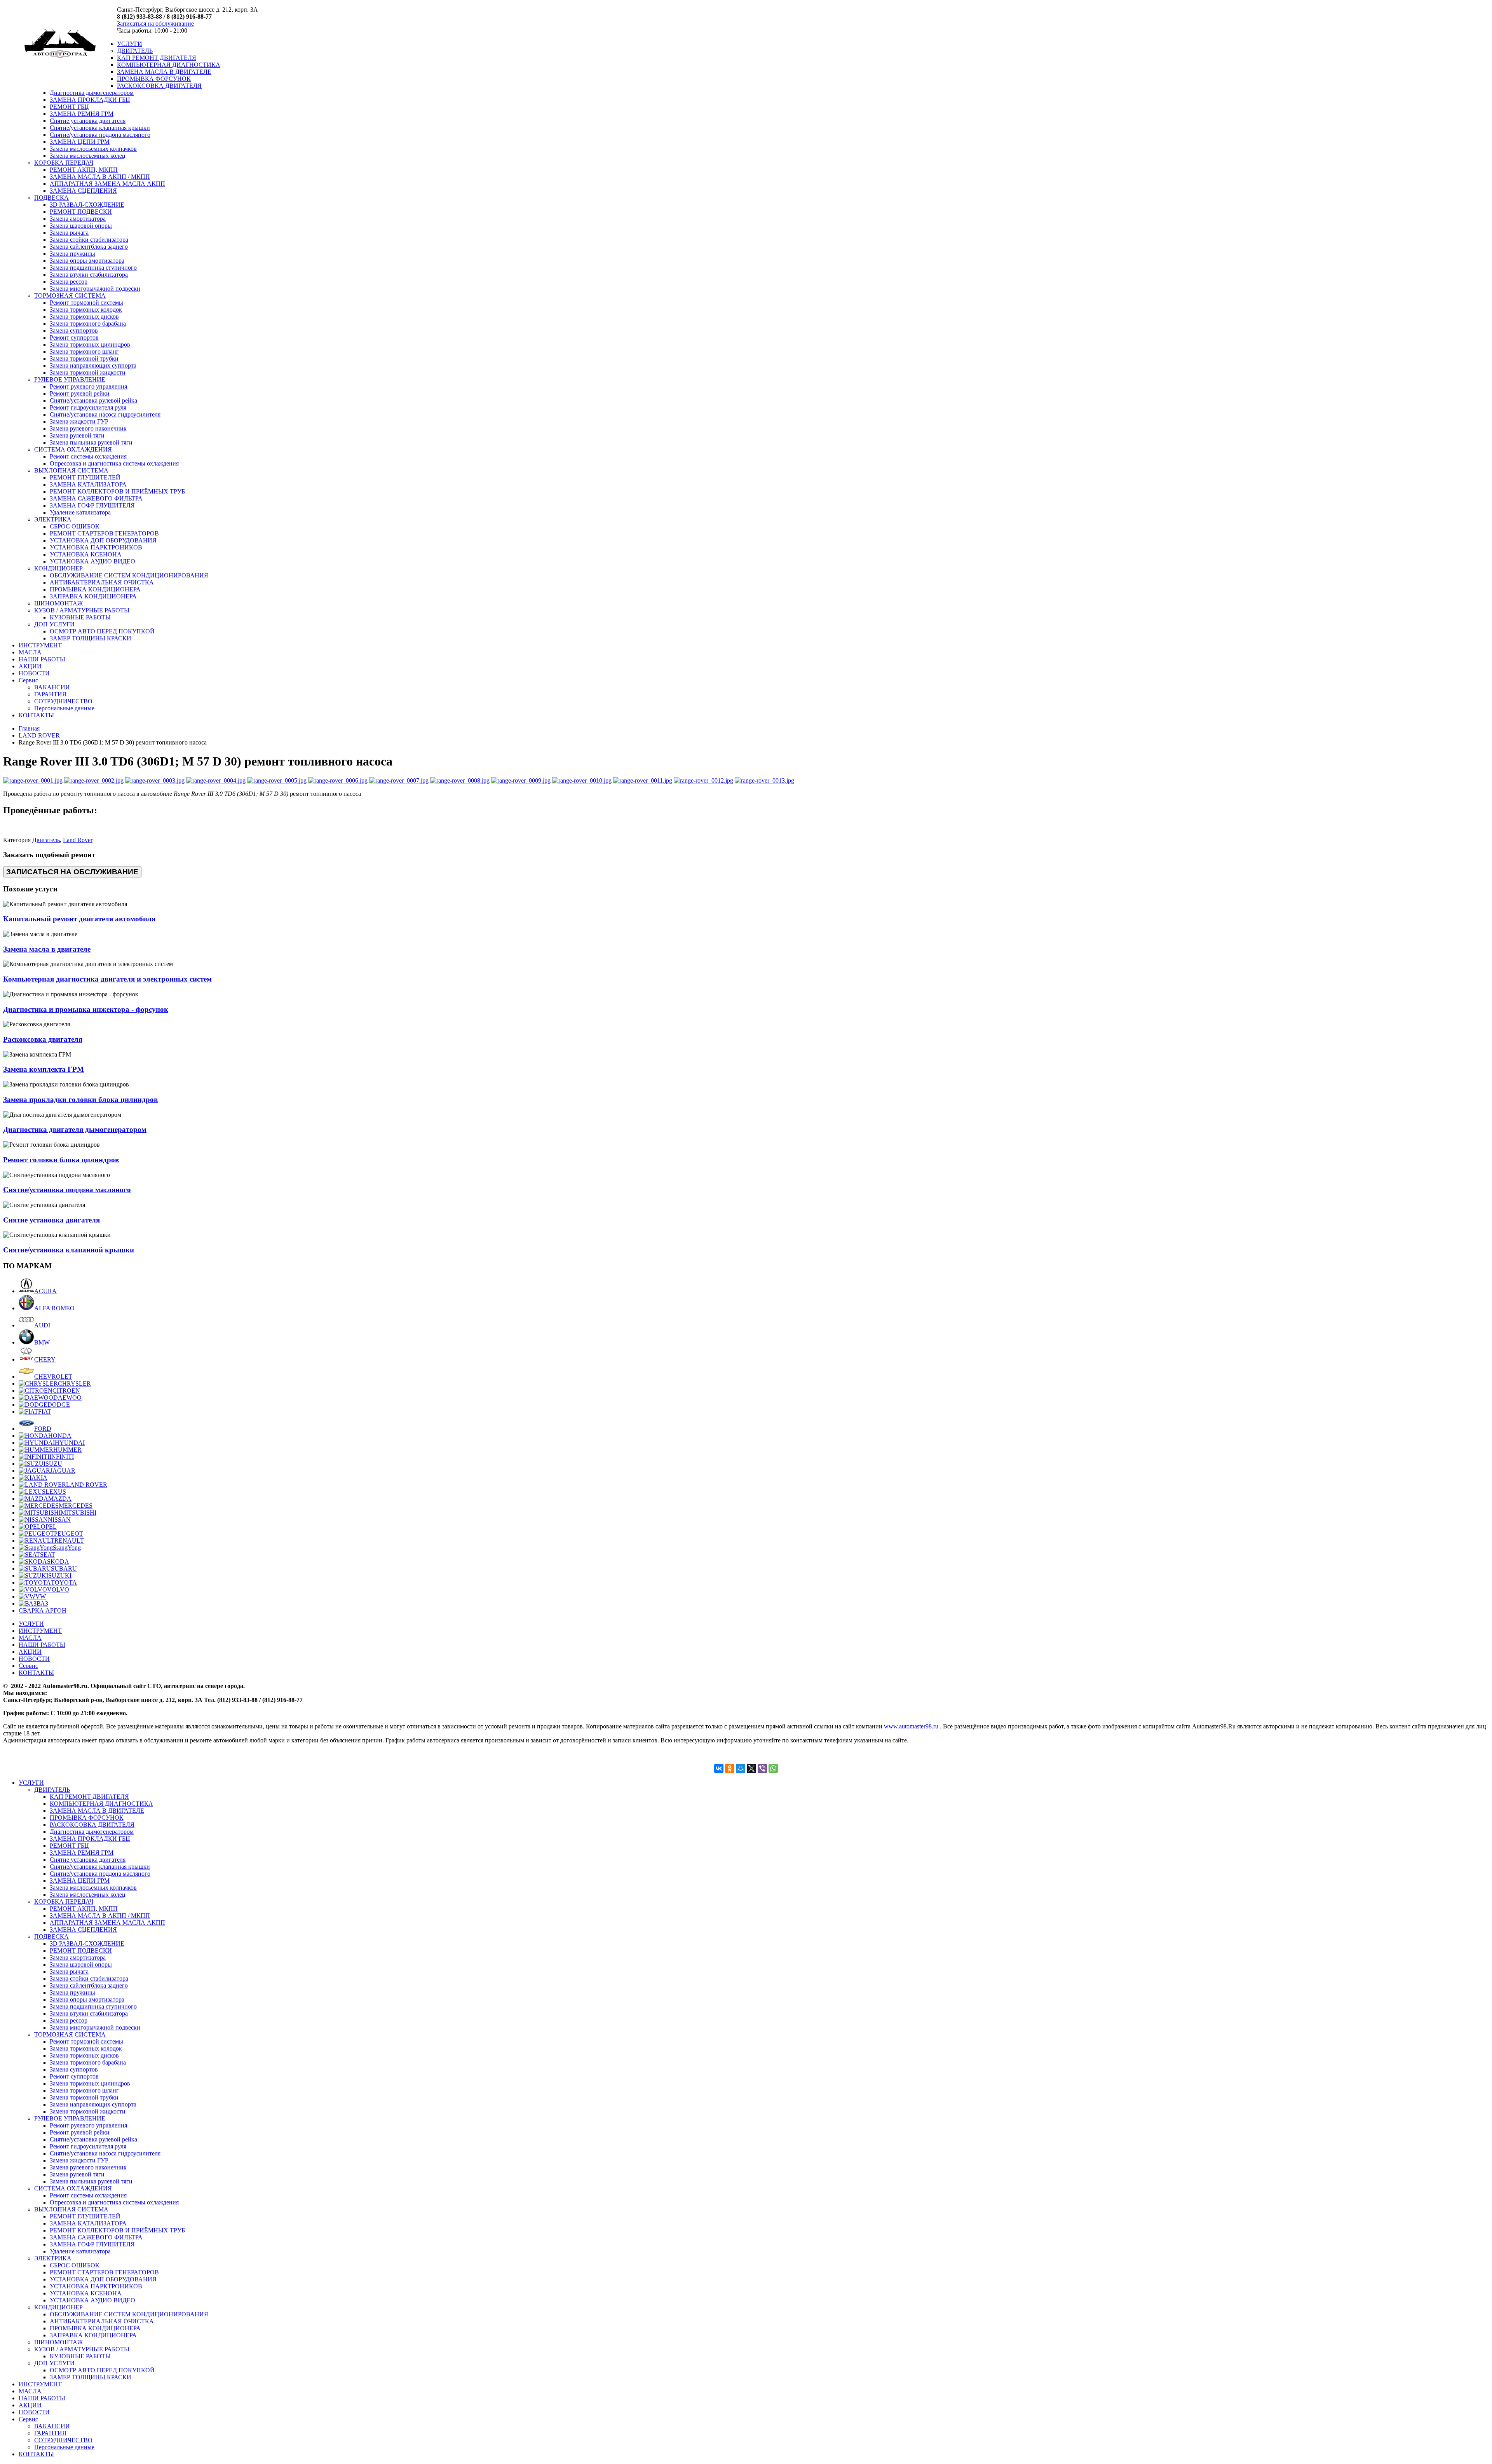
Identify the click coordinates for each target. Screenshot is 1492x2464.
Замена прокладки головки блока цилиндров (80, 1099)
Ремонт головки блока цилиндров (61, 1160)
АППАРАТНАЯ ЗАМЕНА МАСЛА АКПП (107, 184)
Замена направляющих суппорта (93, 365)
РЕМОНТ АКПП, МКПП (84, 170)
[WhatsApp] (773, 1768)
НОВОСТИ (34, 673)
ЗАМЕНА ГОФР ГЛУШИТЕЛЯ (92, 505)
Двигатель (46, 840)
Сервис (28, 680)
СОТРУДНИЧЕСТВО (63, 701)
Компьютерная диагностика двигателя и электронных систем (107, 979)
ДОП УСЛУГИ (54, 624)
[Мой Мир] (741, 1768)
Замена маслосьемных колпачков (93, 149)
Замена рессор (69, 282)
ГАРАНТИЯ (50, 694)
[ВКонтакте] (719, 1768)
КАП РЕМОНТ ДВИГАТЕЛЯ (157, 58)
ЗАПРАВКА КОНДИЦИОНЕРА (93, 596)
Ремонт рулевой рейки (80, 393)
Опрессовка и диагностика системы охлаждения (114, 463)
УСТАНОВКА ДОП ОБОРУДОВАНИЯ (103, 540)
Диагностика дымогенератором (92, 93)
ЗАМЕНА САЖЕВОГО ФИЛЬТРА (96, 498)
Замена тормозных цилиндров (90, 344)
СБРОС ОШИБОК (75, 526)
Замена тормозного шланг (84, 351)
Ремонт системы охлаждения (88, 456)
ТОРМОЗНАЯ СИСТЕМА (70, 296)
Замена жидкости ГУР (79, 421)
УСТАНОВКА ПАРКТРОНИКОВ (96, 547)
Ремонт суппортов (74, 337)
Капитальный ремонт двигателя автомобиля (79, 919)
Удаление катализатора (80, 512)
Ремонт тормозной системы (86, 303)
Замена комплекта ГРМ (44, 1069)
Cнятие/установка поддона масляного (100, 135)
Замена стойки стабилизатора (89, 240)
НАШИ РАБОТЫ (42, 659)
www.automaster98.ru (911, 1726)
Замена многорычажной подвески (95, 289)
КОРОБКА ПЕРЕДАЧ (64, 163)
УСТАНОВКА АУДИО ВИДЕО (92, 561)
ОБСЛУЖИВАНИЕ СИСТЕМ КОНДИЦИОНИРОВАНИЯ (129, 575)
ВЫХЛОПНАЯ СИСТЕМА (71, 470)
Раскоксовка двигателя (43, 1039)
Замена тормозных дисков (84, 317)
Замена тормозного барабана (88, 323)
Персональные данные (64, 708)
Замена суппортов (74, 330)
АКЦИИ (30, 666)
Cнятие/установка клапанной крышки (69, 1250)
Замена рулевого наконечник (88, 428)
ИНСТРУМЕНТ (40, 645)
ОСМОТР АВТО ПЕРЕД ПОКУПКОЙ (102, 631)
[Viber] (762, 1768)
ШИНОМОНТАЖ (58, 603)
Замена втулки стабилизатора (89, 275)
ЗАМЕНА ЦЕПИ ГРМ (80, 142)
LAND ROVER (39, 735)
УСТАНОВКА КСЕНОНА (86, 554)
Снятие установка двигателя (88, 121)
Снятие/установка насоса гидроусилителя (105, 414)
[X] (751, 1768)
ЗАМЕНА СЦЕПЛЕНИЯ (83, 191)
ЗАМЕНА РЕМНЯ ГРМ (82, 114)
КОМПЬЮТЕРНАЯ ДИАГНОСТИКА (169, 65)
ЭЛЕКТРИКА (53, 519)
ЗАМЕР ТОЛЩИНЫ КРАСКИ (91, 638)
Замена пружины (72, 254)
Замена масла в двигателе (47, 949)
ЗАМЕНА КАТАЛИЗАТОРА (88, 484)
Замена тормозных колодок (86, 310)
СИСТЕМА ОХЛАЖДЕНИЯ (73, 449)
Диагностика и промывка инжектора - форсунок (86, 1009)
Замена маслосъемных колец (88, 156)
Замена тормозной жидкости (88, 372)
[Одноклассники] (730, 1768)
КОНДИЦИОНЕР (58, 568)
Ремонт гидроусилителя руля (88, 407)
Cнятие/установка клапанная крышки (100, 128)
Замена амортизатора (78, 219)
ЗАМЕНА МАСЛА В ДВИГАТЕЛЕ (164, 72)
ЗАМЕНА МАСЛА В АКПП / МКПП (100, 177)
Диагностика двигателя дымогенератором (75, 1129)
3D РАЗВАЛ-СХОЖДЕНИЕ (87, 205)
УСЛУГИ (130, 44)
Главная (29, 728)
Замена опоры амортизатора (87, 261)
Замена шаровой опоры (81, 226)
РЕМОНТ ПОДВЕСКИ (81, 212)
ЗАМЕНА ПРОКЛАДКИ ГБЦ (90, 100)
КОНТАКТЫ (36, 715)
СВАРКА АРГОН (43, 1610)
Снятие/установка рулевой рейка (93, 400)
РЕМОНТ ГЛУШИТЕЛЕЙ (85, 477)
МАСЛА (30, 652)
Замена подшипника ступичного (93, 268)
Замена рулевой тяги (77, 435)
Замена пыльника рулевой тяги (91, 442)
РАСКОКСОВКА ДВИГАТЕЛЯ (159, 86)
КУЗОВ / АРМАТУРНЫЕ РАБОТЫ (82, 610)
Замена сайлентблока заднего (89, 247)
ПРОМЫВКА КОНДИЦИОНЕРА (95, 589)
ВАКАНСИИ (52, 687)
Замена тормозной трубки (84, 358)
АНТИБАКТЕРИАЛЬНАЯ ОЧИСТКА (102, 582)
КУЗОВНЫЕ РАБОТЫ (80, 617)
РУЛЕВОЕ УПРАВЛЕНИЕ (70, 379)
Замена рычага (69, 233)
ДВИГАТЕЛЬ (135, 51)
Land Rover (78, 840)
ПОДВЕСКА (51, 198)
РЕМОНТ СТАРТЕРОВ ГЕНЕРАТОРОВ (104, 533)
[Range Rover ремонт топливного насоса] (33, 780)
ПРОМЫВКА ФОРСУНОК (154, 79)
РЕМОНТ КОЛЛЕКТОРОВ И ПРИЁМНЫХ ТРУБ (117, 491)
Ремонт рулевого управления (88, 386)
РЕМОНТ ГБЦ (69, 107)
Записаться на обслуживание (155, 24)
